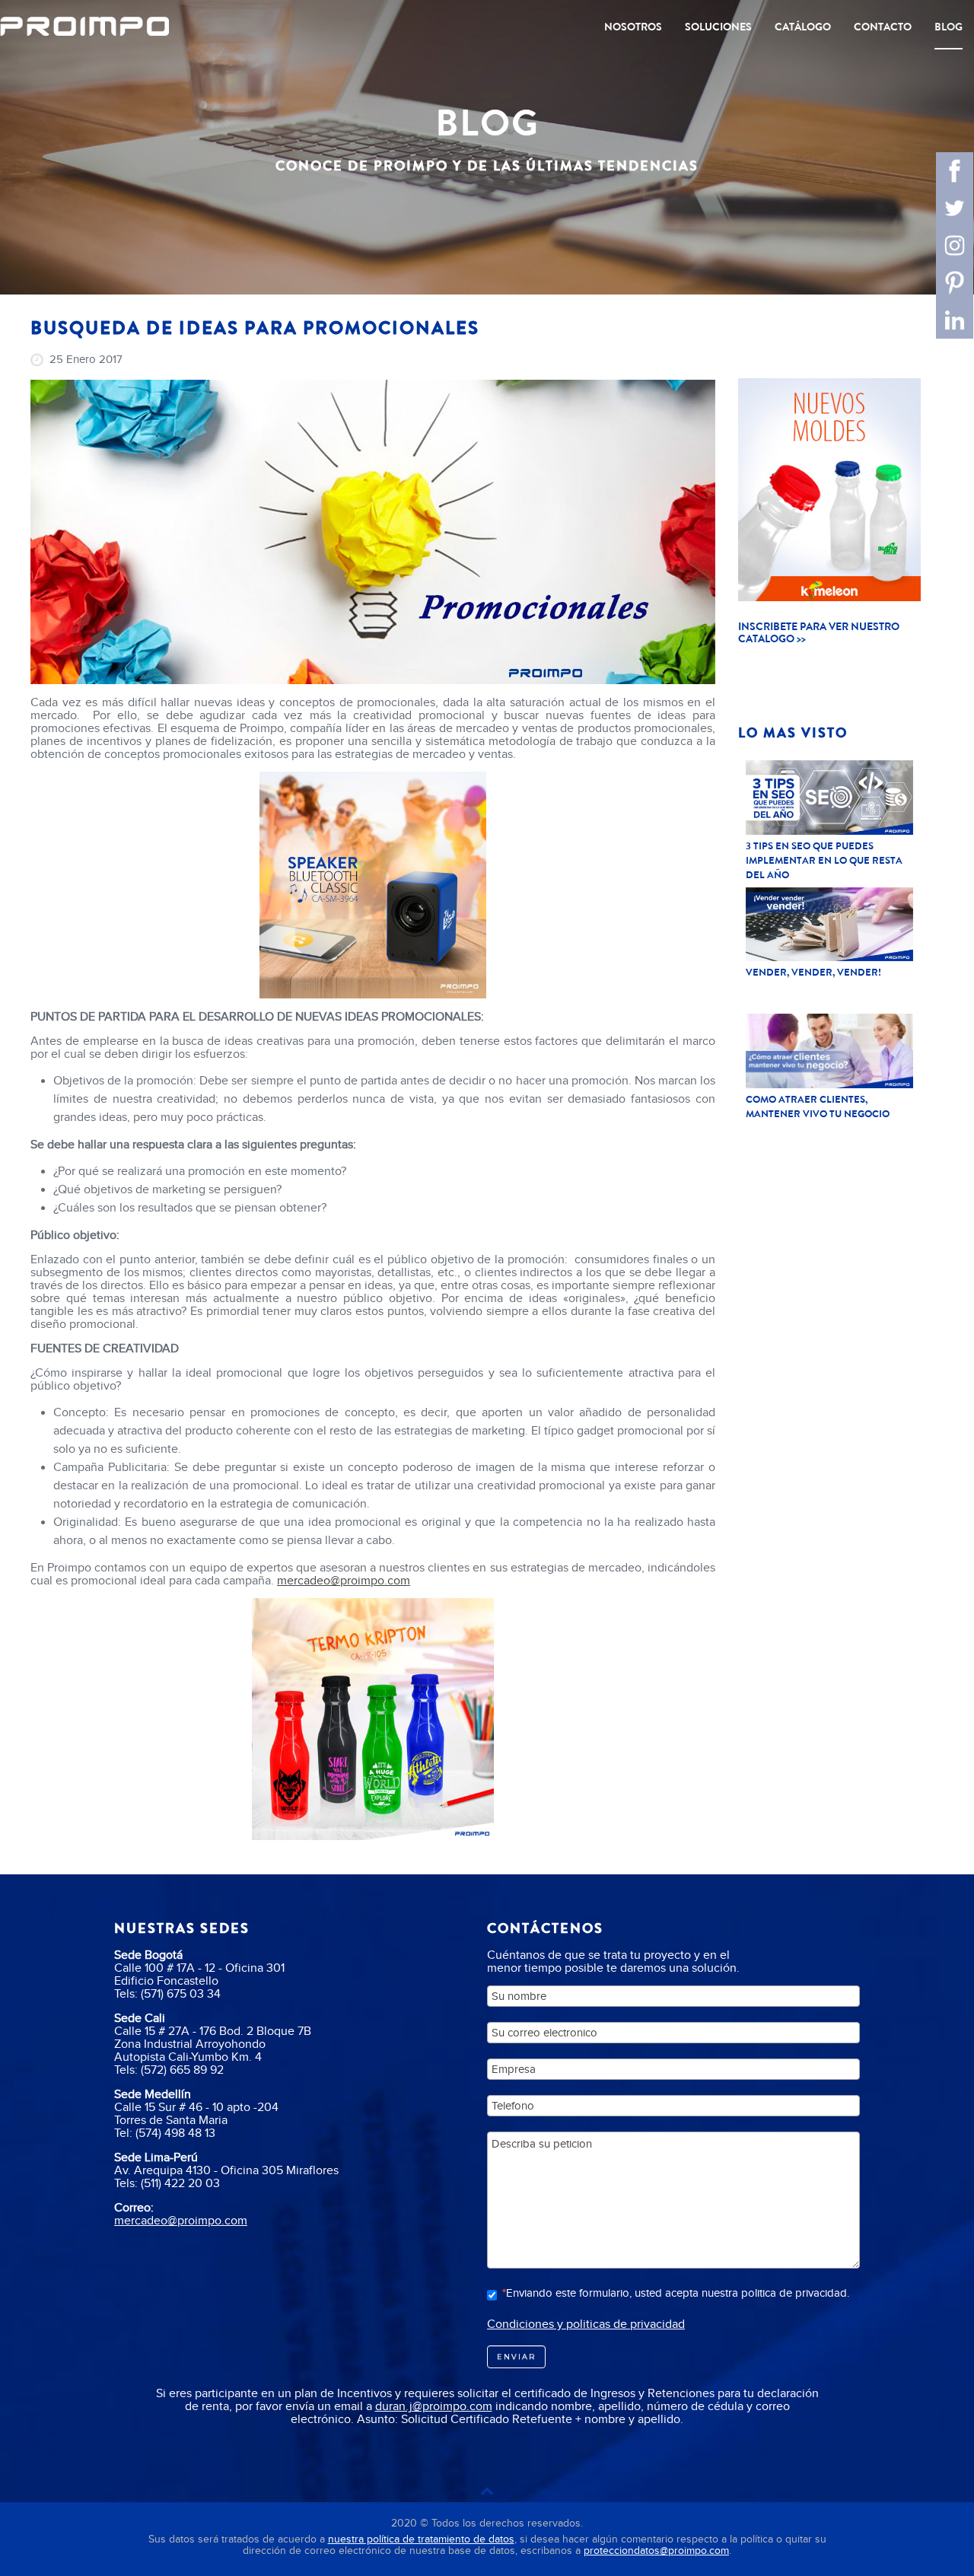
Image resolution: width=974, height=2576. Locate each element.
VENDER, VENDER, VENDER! (813, 972)
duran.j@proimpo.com (434, 2406)
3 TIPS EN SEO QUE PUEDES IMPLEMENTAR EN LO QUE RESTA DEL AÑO (824, 860)
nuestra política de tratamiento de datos (421, 2539)
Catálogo (803, 27)
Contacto (883, 27)
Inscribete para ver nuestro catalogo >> (819, 632)
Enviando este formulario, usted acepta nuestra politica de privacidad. (678, 2293)
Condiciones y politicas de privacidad (586, 2324)
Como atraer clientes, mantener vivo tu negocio (818, 1107)
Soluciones (718, 27)
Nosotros (633, 27)
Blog (949, 27)
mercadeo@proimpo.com (344, 1580)
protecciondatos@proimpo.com (656, 2551)
